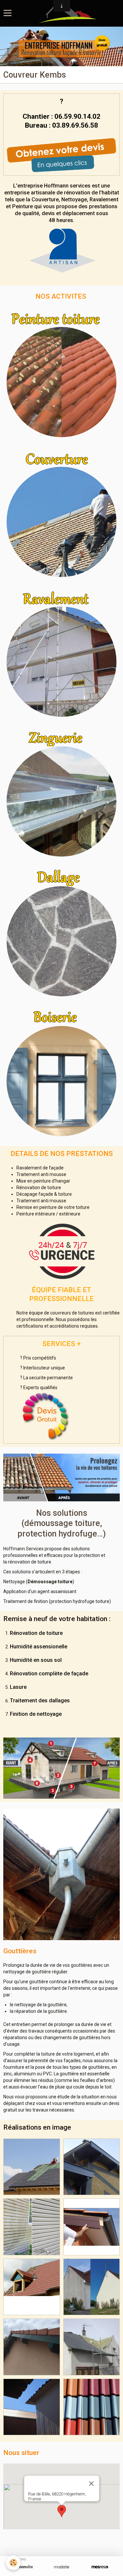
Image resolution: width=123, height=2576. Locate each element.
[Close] (91, 2484)
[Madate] (61, 2567)
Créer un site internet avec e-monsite (61, 2539)
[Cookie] (13, 2563)
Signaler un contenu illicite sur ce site (62, 2549)
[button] (62, 2511)
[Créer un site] (23, 2567)
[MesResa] (100, 2567)
